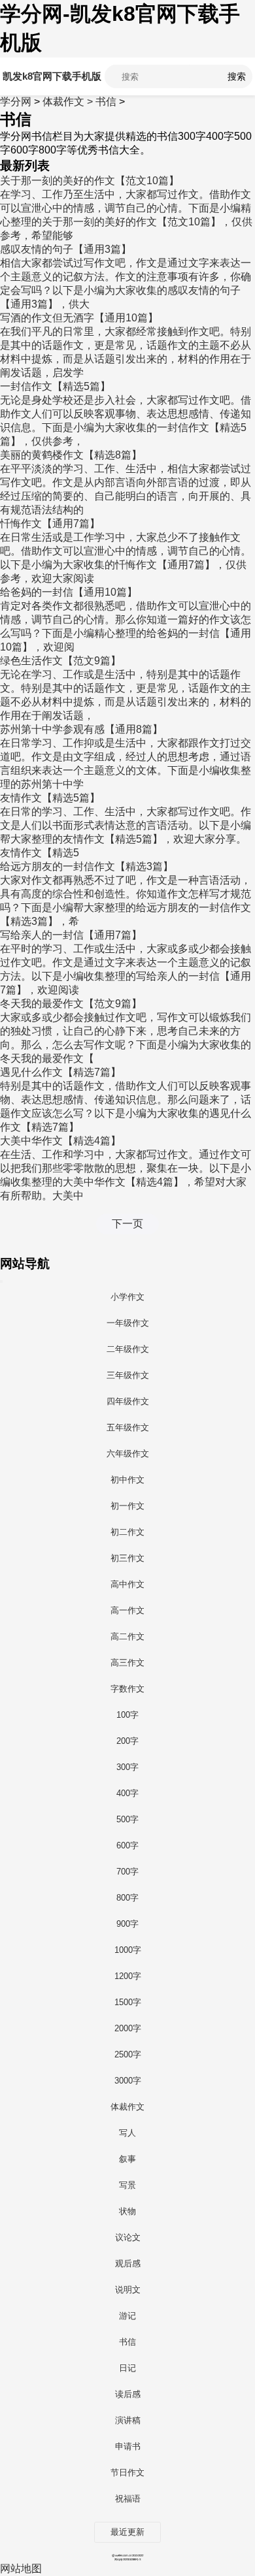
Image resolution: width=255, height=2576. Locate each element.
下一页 (127, 1224)
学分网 (16, 102)
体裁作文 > (69, 102)
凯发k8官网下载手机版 (52, 76)
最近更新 (127, 2532)
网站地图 (21, 2568)
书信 (106, 102)
